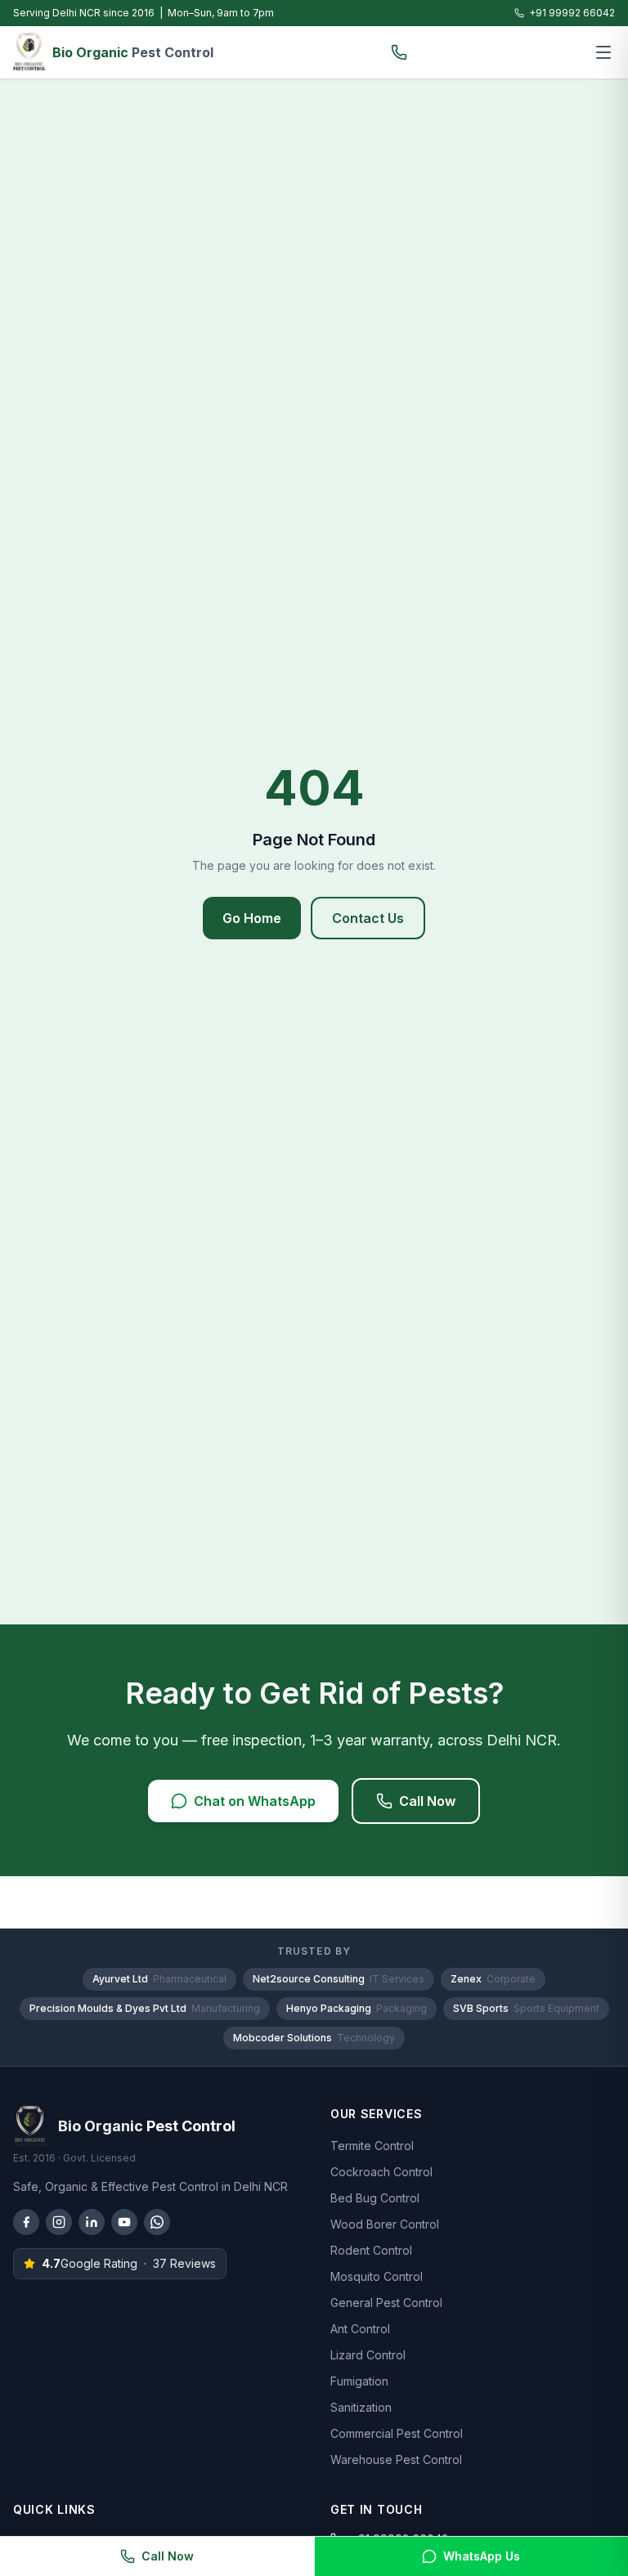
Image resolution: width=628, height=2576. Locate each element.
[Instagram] (59, 2222)
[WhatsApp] (157, 2222)
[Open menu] (603, 52)
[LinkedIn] (92, 2222)
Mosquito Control (377, 2276)
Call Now (427, 1801)
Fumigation (359, 2381)
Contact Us (368, 918)
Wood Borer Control (385, 2224)
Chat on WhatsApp (255, 1801)
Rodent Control (371, 2250)
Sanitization (361, 2407)
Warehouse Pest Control (396, 2460)
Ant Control (360, 2329)
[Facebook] (26, 2222)
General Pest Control (386, 2303)
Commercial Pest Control (397, 2433)
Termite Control (372, 2146)
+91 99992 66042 (572, 13)
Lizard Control (368, 2355)
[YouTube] (124, 2222)
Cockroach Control (381, 2172)
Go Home (252, 918)
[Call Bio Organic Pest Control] (399, 52)
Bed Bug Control (375, 2198)
